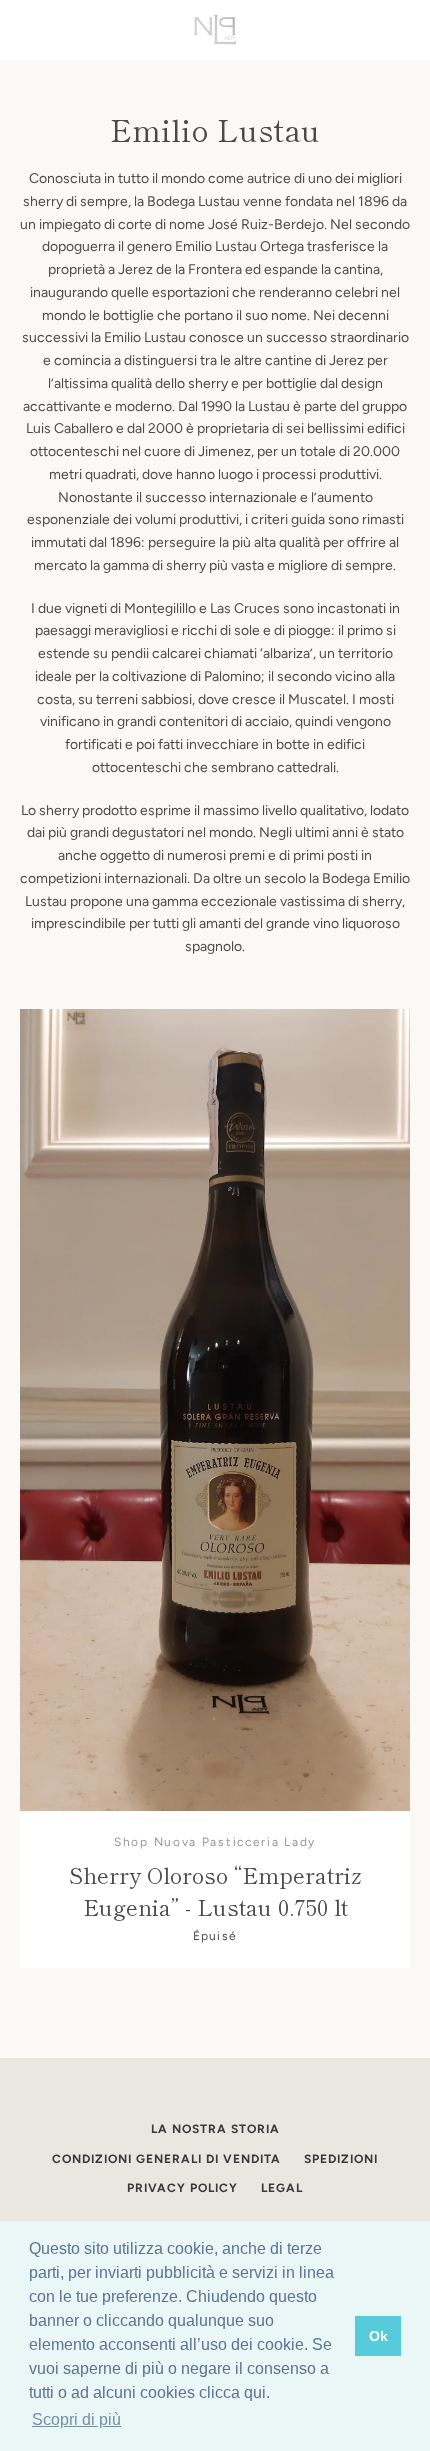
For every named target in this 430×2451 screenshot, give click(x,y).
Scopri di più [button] (76, 2419)
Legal (282, 2188)
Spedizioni (341, 2159)
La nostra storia (215, 2129)
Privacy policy (182, 2188)
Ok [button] (378, 2336)
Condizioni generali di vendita (166, 2159)
